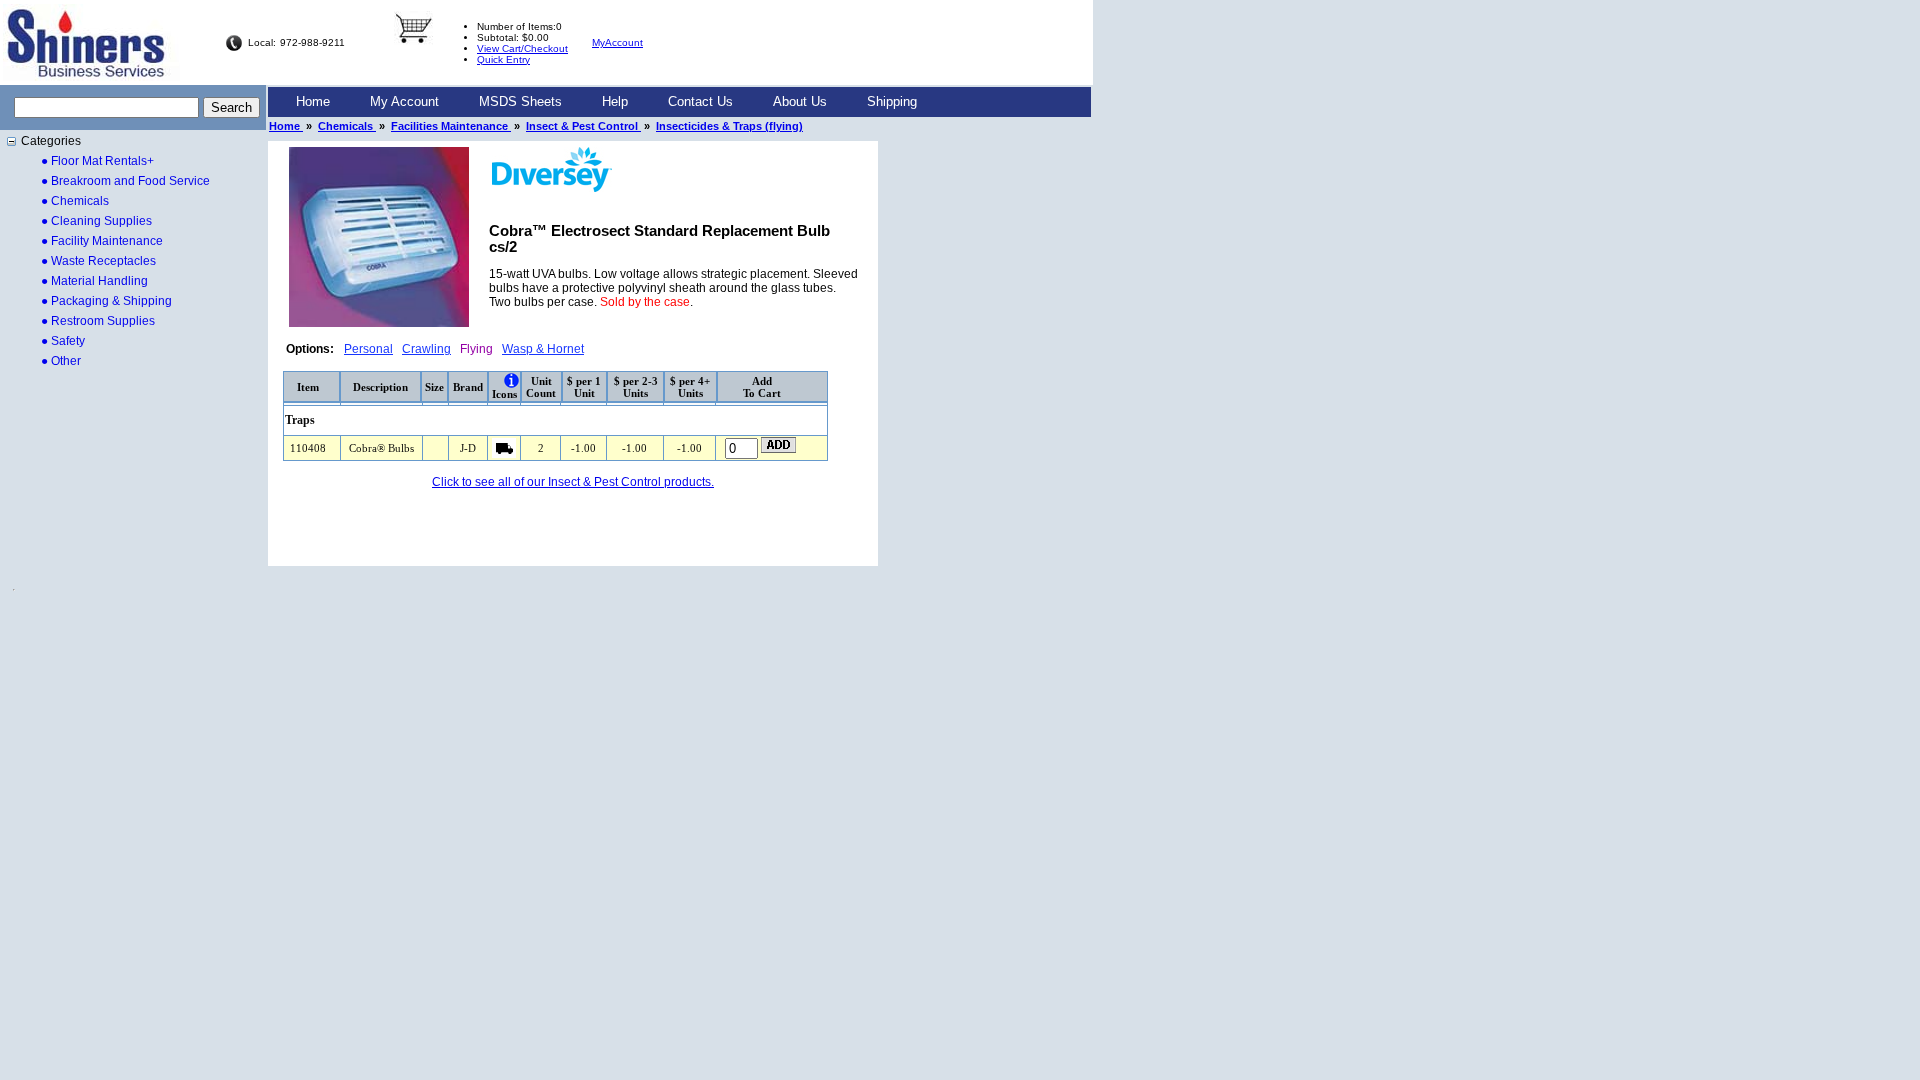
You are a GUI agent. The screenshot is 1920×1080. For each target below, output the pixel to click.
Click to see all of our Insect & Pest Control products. (573, 482)
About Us (800, 101)
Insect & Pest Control (583, 126)
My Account (404, 101)
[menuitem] (313, 102)
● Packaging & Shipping (106, 301)
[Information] (511, 380)
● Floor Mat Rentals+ (97, 161)
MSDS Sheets (520, 101)
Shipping (892, 101)
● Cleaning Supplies (96, 221)
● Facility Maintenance (102, 241)
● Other (61, 361)
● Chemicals (75, 201)
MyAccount (617, 42)
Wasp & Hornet (543, 349)
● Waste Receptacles (98, 261)
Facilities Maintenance (451, 126)
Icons (504, 394)
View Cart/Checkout (522, 48)
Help (615, 101)
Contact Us (700, 101)
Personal (368, 349)
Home (313, 101)
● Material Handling (94, 281)
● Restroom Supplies (98, 321)
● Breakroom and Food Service (125, 181)
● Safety (63, 341)
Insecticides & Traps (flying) (729, 126)
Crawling (426, 349)
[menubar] (606, 102)
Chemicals (347, 126)
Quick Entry (503, 59)
